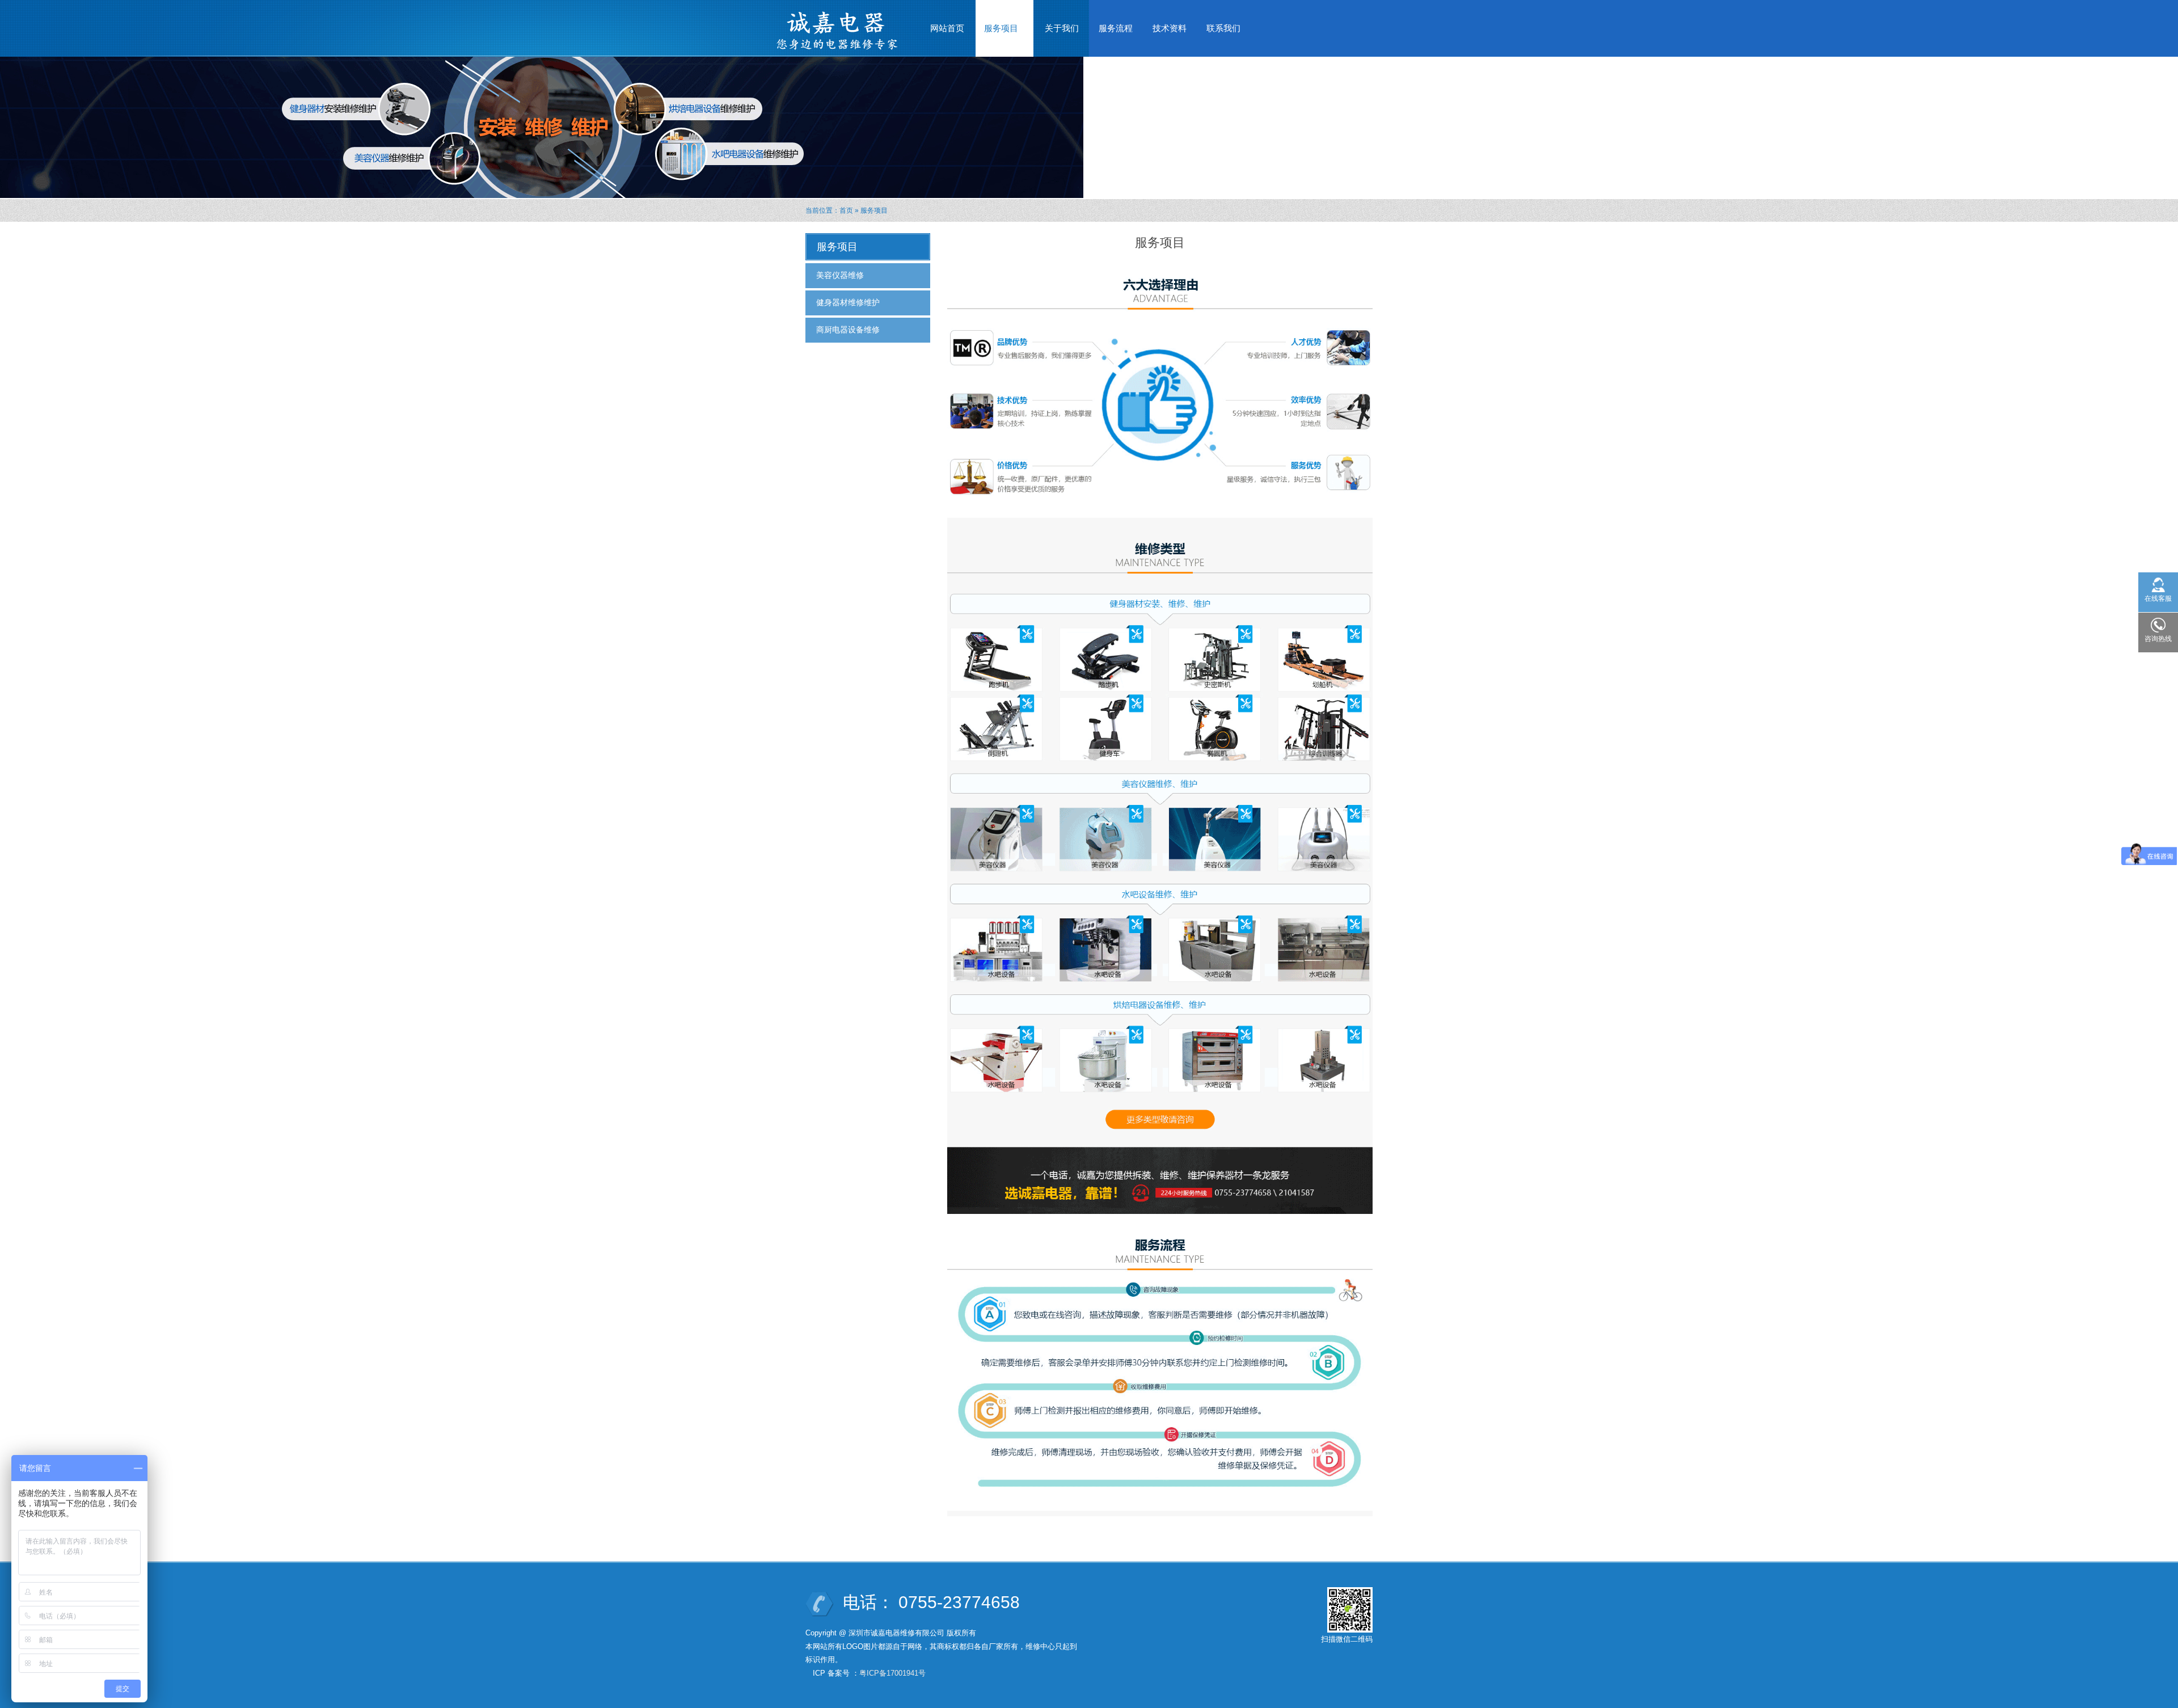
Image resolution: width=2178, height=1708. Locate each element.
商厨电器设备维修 (848, 330)
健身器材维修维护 (848, 302)
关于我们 (1062, 28)
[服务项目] (1160, 887)
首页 (846, 210)
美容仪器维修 (840, 275)
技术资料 (1170, 28)
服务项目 (997, 31)
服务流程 (1116, 28)
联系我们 (1223, 28)
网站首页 (947, 28)
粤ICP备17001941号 (892, 1673)
